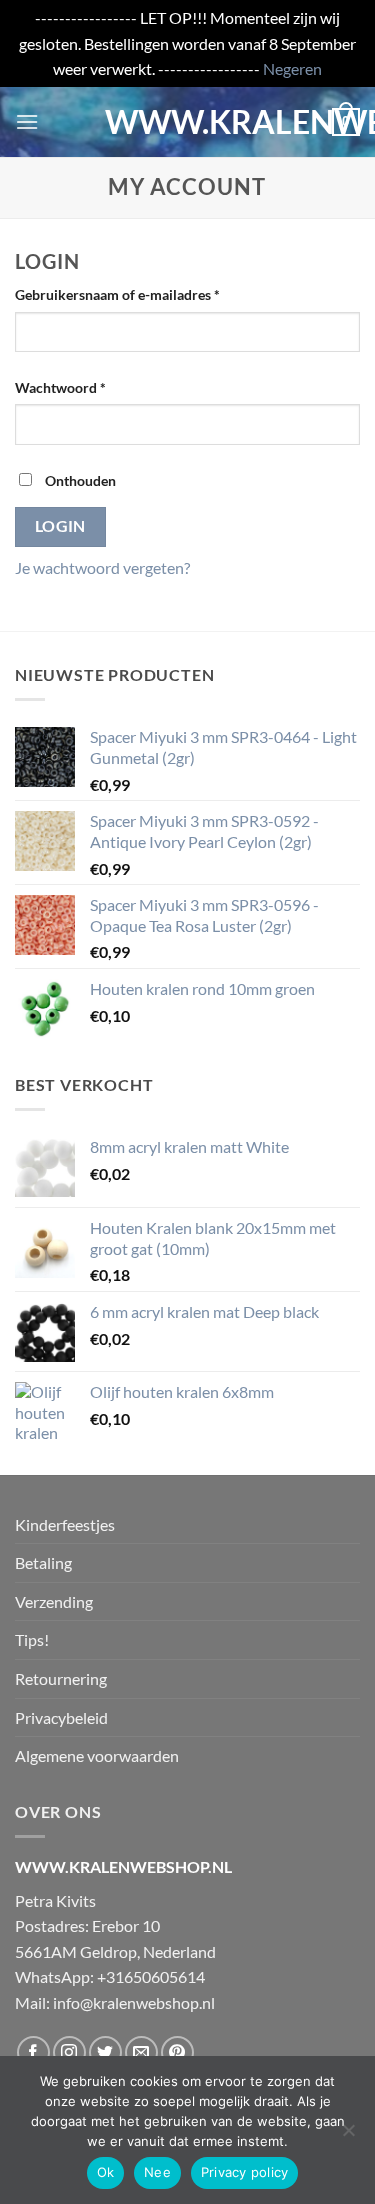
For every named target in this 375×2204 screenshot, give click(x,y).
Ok (106, 2172)
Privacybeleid (61, 1717)
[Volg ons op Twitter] (105, 2052)
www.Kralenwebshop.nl (188, 122)
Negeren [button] (292, 68)
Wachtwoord (82, 387)
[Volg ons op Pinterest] (177, 2052)
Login (60, 526)
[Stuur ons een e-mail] (141, 2052)
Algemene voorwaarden (97, 1755)
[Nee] (348, 2136)
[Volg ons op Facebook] (33, 2052)
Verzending (54, 1601)
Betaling (43, 1562)
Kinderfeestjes (65, 1524)
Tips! (32, 1639)
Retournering (61, 1678)
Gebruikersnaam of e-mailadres (139, 294)
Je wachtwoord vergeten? (102, 567)
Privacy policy (245, 2172)
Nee (157, 2172)
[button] (27, 121)
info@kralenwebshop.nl (134, 2002)
